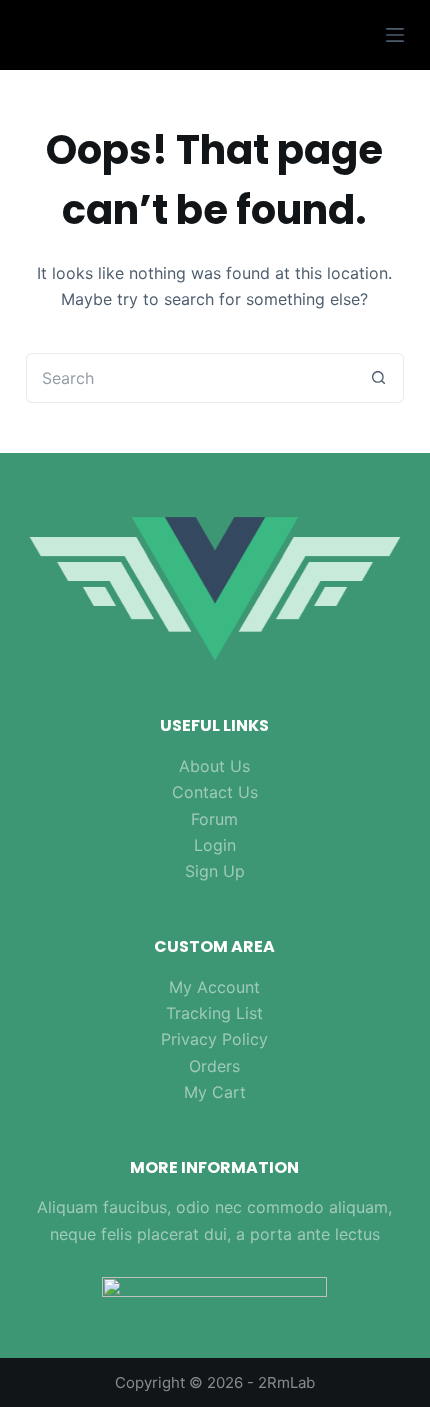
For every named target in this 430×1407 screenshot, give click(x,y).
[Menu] (395, 35)
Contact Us (215, 792)
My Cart (215, 1092)
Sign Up (215, 871)
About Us (214, 766)
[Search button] (379, 378)
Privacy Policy (214, 1039)
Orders (214, 1066)
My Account (214, 987)
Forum (214, 819)
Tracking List (214, 1013)
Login (215, 845)
